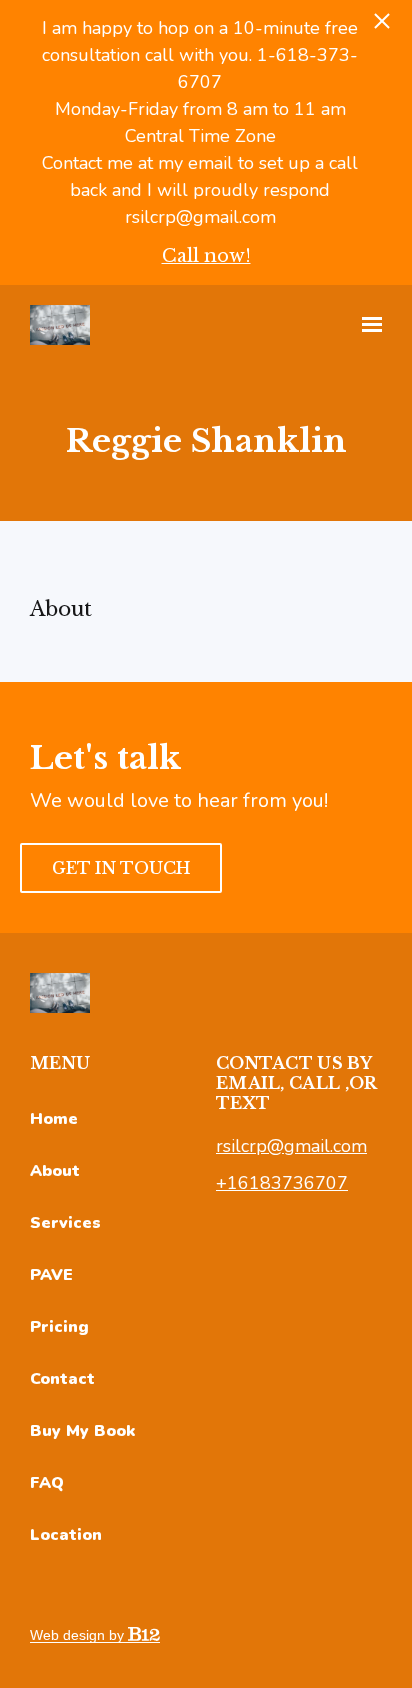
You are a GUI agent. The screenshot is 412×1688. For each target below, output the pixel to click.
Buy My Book (82, 1431)
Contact (62, 1379)
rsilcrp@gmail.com (291, 1146)
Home (54, 1119)
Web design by (79, 1635)
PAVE (51, 1275)
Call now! (206, 256)
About (55, 1171)
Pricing (59, 1327)
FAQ (47, 1483)
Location (66, 1535)
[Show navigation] (367, 325)
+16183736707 (282, 1183)
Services (65, 1223)
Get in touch (121, 868)
